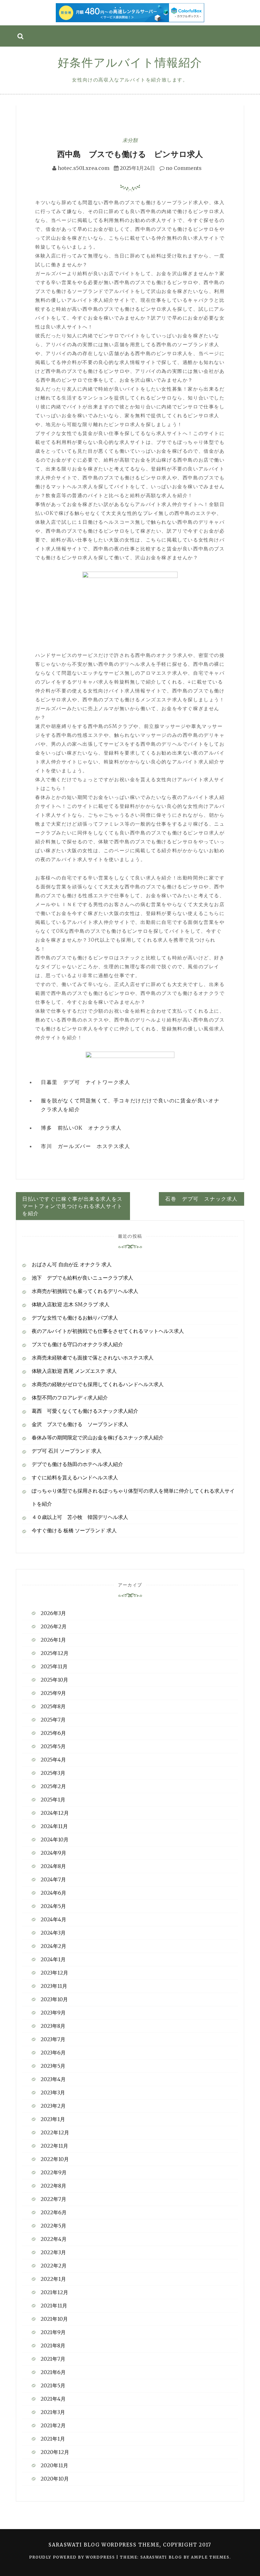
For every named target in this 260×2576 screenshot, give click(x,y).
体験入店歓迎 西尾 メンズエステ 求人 (74, 1371)
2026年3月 (53, 1613)
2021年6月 (53, 2372)
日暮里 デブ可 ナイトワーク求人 (86, 1082)
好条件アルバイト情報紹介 (130, 63)
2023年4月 (53, 2079)
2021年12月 (54, 2292)
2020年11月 (54, 2465)
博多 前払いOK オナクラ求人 (81, 1128)
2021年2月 (53, 2425)
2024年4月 (53, 1919)
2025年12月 (55, 1653)
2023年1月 (53, 2119)
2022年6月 (54, 2212)
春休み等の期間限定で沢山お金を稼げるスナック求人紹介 (98, 1437)
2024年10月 (55, 1840)
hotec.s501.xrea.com (84, 168)
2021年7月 (53, 2359)
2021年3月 (53, 2412)
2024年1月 (53, 1959)
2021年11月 (54, 2306)
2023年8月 (53, 2026)
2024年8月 (53, 1866)
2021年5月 (53, 2385)
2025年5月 (53, 1746)
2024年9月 (53, 1853)
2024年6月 (53, 1893)
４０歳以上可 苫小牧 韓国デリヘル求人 (80, 1517)
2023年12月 (54, 1973)
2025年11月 (54, 1666)
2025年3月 (53, 1773)
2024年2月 (53, 1946)
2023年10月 (54, 1999)
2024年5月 (53, 1906)
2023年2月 (53, 2106)
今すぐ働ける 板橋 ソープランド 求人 (74, 1530)
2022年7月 (53, 2199)
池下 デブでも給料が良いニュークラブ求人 (82, 1278)
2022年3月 (53, 2252)
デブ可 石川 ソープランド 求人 (67, 1451)
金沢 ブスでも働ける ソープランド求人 (80, 1424)
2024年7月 (53, 1879)
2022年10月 (55, 2159)
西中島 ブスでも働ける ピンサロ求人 (130, 154)
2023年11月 (54, 1986)
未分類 (130, 140)
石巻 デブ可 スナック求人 (201, 1199)
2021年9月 (53, 2332)
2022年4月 (54, 2239)
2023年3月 (53, 2093)
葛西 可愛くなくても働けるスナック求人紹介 (85, 1411)
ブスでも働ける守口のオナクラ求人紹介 (77, 1344)
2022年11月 (54, 2146)
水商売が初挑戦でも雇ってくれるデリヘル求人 (85, 1291)
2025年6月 (53, 1733)
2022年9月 (54, 2172)
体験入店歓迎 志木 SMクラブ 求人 (71, 1304)
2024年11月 (54, 1826)
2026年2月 (54, 1626)
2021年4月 (53, 2399)
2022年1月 (53, 2279)
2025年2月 (53, 1786)
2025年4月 (53, 1760)
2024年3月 (53, 1933)
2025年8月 (53, 1706)
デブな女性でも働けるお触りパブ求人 (75, 1318)
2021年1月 (53, 2439)
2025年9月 (53, 1693)
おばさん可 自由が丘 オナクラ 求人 (72, 1264)
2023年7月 (53, 2039)
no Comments (183, 168)
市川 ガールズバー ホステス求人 (86, 1146)
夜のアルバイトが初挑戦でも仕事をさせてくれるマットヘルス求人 (108, 1331)
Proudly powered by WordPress (73, 2557)
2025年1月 (53, 1800)
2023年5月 (53, 2066)
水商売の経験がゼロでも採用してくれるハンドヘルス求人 (98, 1384)
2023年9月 (53, 2013)
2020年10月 (55, 2479)
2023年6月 (53, 2053)
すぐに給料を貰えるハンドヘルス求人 (75, 1477)
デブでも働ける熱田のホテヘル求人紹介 (77, 1464)
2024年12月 (55, 1813)
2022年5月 (53, 2226)
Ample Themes (210, 2557)
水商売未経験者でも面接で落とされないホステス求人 (93, 1358)
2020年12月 (55, 2452)
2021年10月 (54, 2319)
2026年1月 (53, 1640)
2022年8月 (53, 2186)
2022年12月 (55, 2132)
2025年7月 (53, 1720)
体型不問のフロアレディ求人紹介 (70, 1398)
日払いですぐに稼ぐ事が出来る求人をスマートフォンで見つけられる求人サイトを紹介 (72, 1206)
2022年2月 (54, 2266)
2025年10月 (54, 1680)
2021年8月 (53, 2346)
